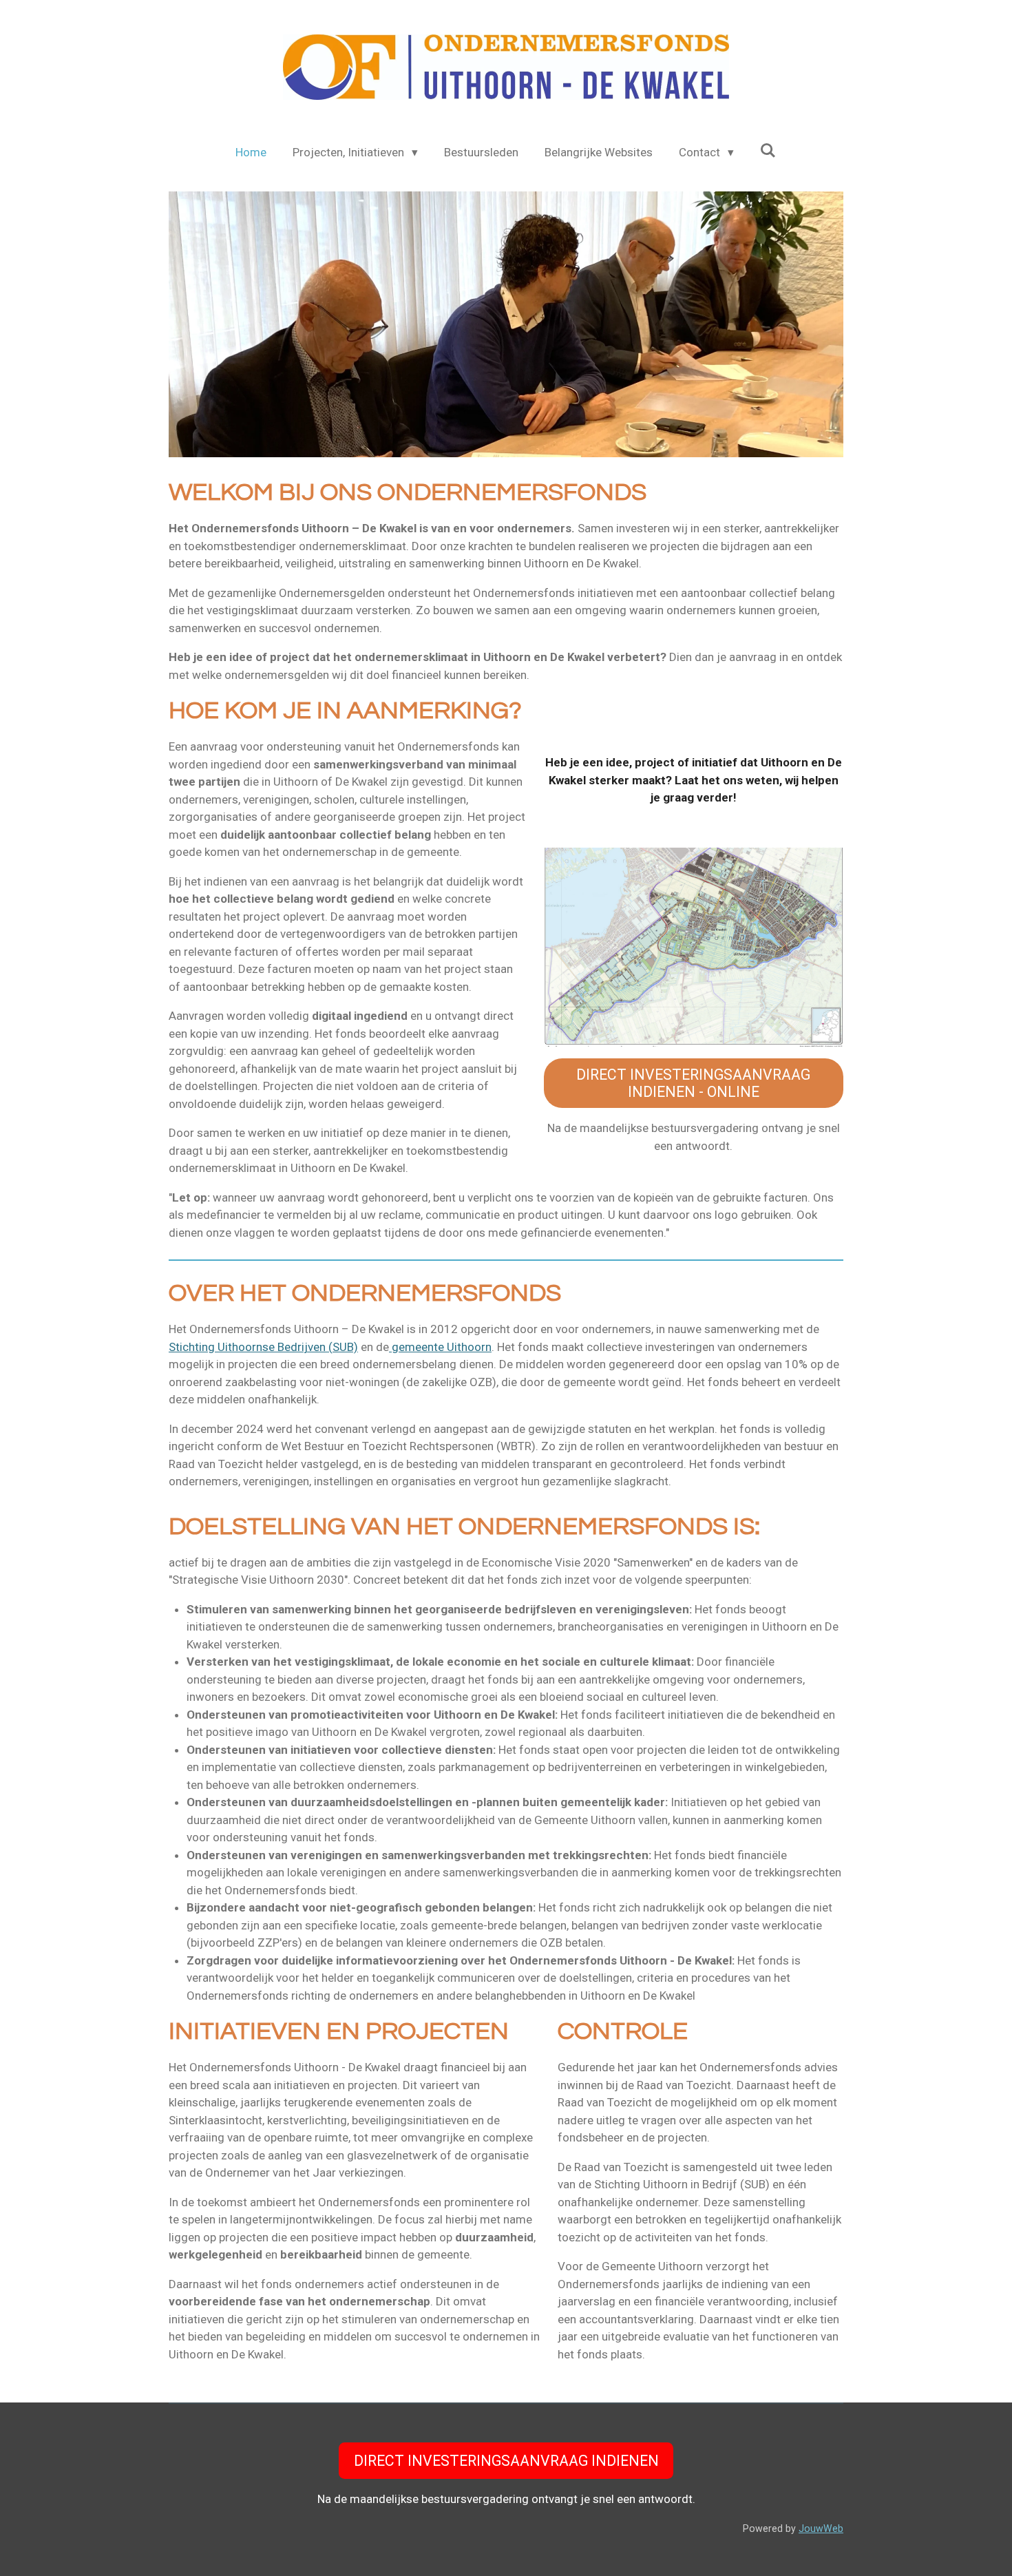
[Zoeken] (768, 151)
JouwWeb (821, 2528)
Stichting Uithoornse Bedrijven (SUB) (263, 1347)
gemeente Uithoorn (440, 1347)
